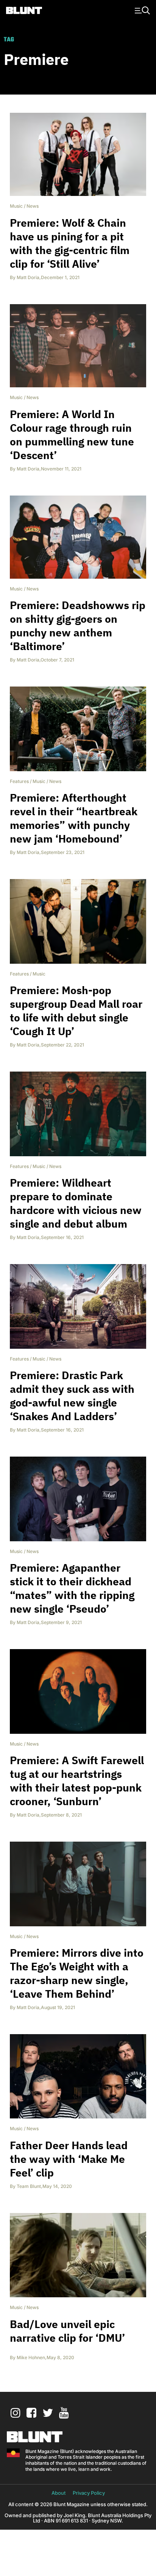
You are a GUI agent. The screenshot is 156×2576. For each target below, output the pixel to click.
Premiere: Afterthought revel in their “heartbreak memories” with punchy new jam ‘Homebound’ (74, 818)
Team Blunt (29, 2186)
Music (16, 206)
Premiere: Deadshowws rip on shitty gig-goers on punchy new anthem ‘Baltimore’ (78, 626)
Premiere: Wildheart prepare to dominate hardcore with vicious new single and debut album (76, 1203)
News (33, 206)
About (58, 2493)
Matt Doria (28, 277)
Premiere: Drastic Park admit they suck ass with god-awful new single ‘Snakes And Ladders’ (72, 1396)
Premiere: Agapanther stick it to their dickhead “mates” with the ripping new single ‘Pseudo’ (72, 1588)
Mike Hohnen (31, 2357)
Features (19, 781)
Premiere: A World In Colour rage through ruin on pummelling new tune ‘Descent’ (72, 435)
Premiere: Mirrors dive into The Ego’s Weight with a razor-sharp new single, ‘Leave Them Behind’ (77, 1973)
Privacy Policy (89, 2493)
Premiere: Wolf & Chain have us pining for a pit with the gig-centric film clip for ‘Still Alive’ (70, 243)
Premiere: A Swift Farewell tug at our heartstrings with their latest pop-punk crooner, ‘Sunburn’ (77, 1781)
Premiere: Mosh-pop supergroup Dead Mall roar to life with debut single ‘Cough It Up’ (76, 1011)
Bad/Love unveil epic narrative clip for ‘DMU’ (67, 2331)
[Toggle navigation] (141, 10)
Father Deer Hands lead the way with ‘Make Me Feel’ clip (69, 2159)
